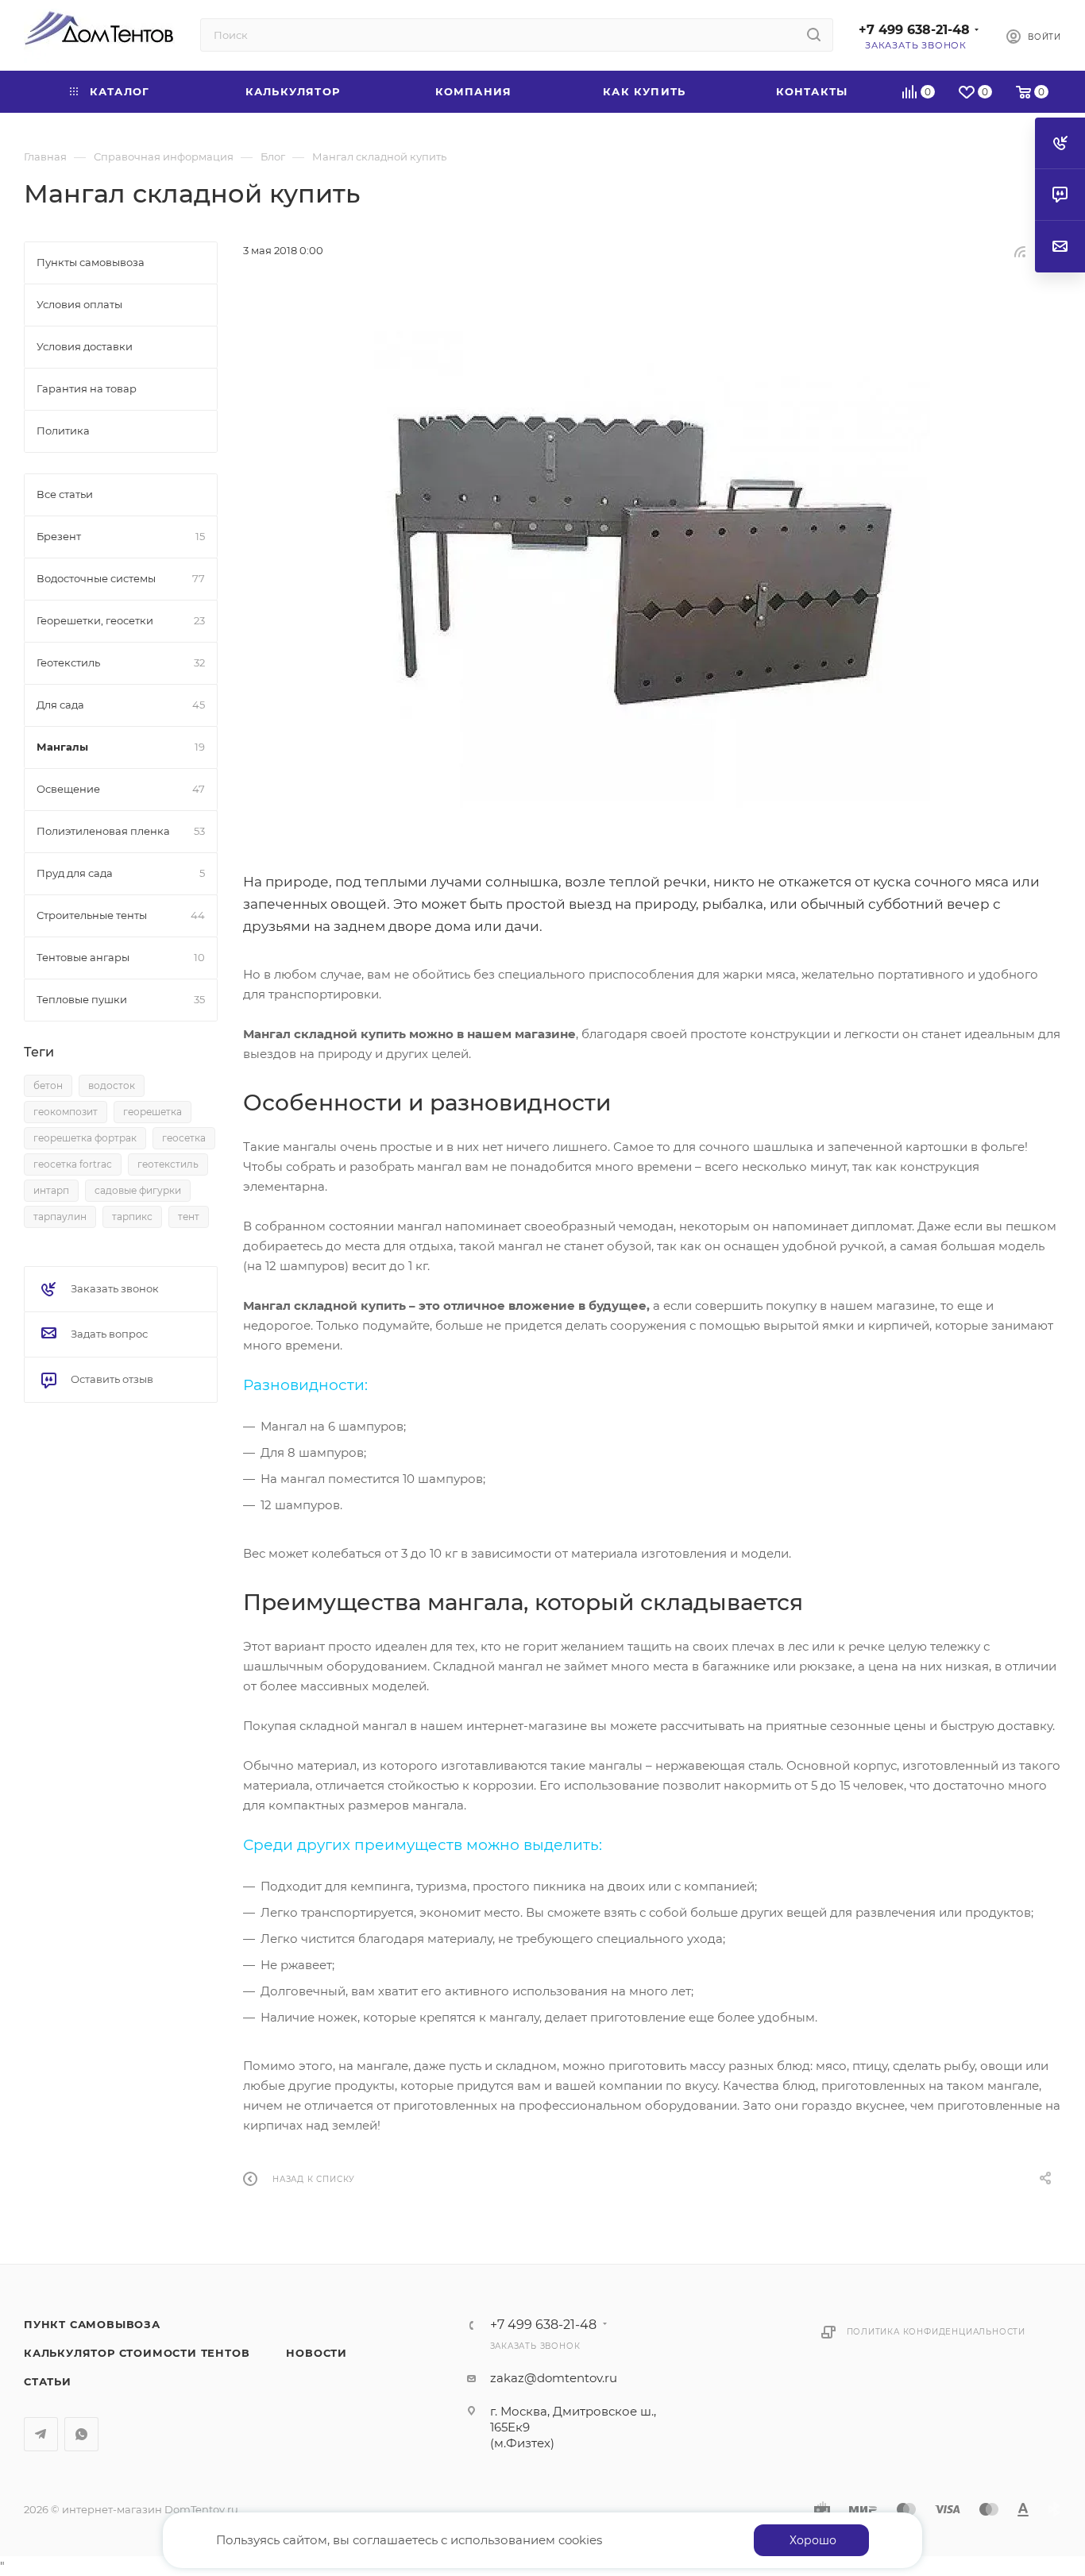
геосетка (184, 1138)
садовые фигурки (138, 1190)
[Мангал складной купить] (652, 565)
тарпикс (132, 1217)
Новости (317, 2353)
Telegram (41, 2434)
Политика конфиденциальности (936, 2332)
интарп (51, 1190)
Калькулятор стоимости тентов (137, 2353)
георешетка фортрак (85, 1138)
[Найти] (814, 35)
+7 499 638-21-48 (914, 30)
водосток (112, 1085)
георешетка (153, 1112)
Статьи (48, 2381)
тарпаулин (60, 1217)
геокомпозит (66, 1112)
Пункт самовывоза (92, 2324)
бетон (48, 1085)
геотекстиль (168, 1164)
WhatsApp (81, 2434)
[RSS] (1020, 251)
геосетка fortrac (73, 1164)
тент (189, 1217)
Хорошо (813, 2540)
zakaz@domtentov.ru (554, 2378)
